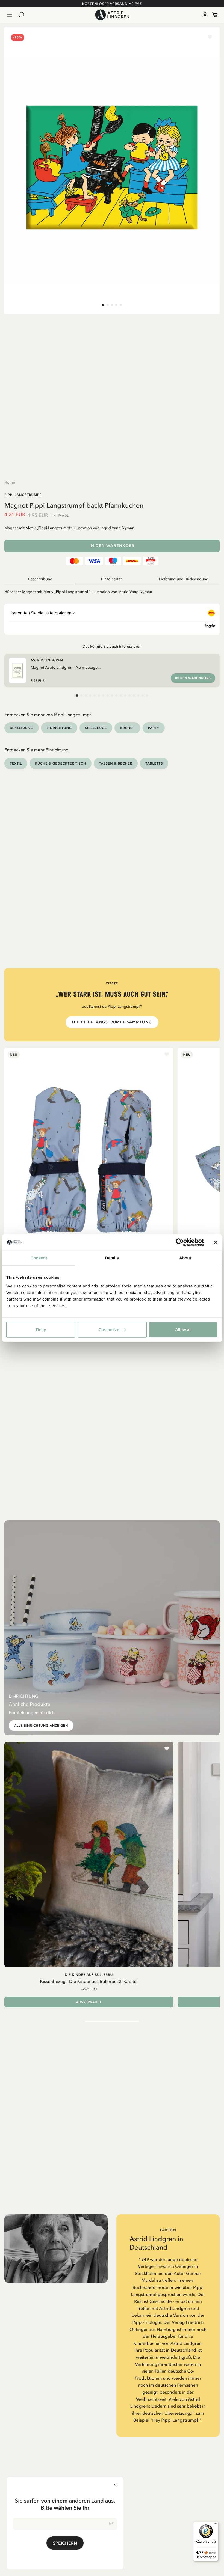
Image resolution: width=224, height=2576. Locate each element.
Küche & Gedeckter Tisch (61, 763)
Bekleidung (22, 728)
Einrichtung (59, 728)
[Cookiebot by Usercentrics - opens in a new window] (180, 1242)
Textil (16, 763)
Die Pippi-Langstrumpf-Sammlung (112, 1022)
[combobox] (65, 2524)
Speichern (65, 2543)
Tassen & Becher (116, 763)
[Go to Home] (112, 15)
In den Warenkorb (112, 546)
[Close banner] (216, 1242)
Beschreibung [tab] (40, 579)
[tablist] (112, 579)
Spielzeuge (96, 728)
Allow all (183, 1329)
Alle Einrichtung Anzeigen (41, 1726)
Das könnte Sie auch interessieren (112, 646)
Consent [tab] (39, 1258)
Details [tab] (112, 1258)
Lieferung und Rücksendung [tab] (184, 579)
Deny (41, 1329)
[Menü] (215, 2525)
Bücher (127, 728)
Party (154, 728)
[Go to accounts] (204, 15)
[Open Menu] (9, 15)
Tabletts (154, 763)
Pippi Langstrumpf (23, 495)
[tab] (103, 305)
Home (10, 482)
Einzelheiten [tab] (112, 579)
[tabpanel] (112, 590)
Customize (109, 1329)
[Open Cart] (213, 15)
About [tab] (185, 1258)
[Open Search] (23, 15)
